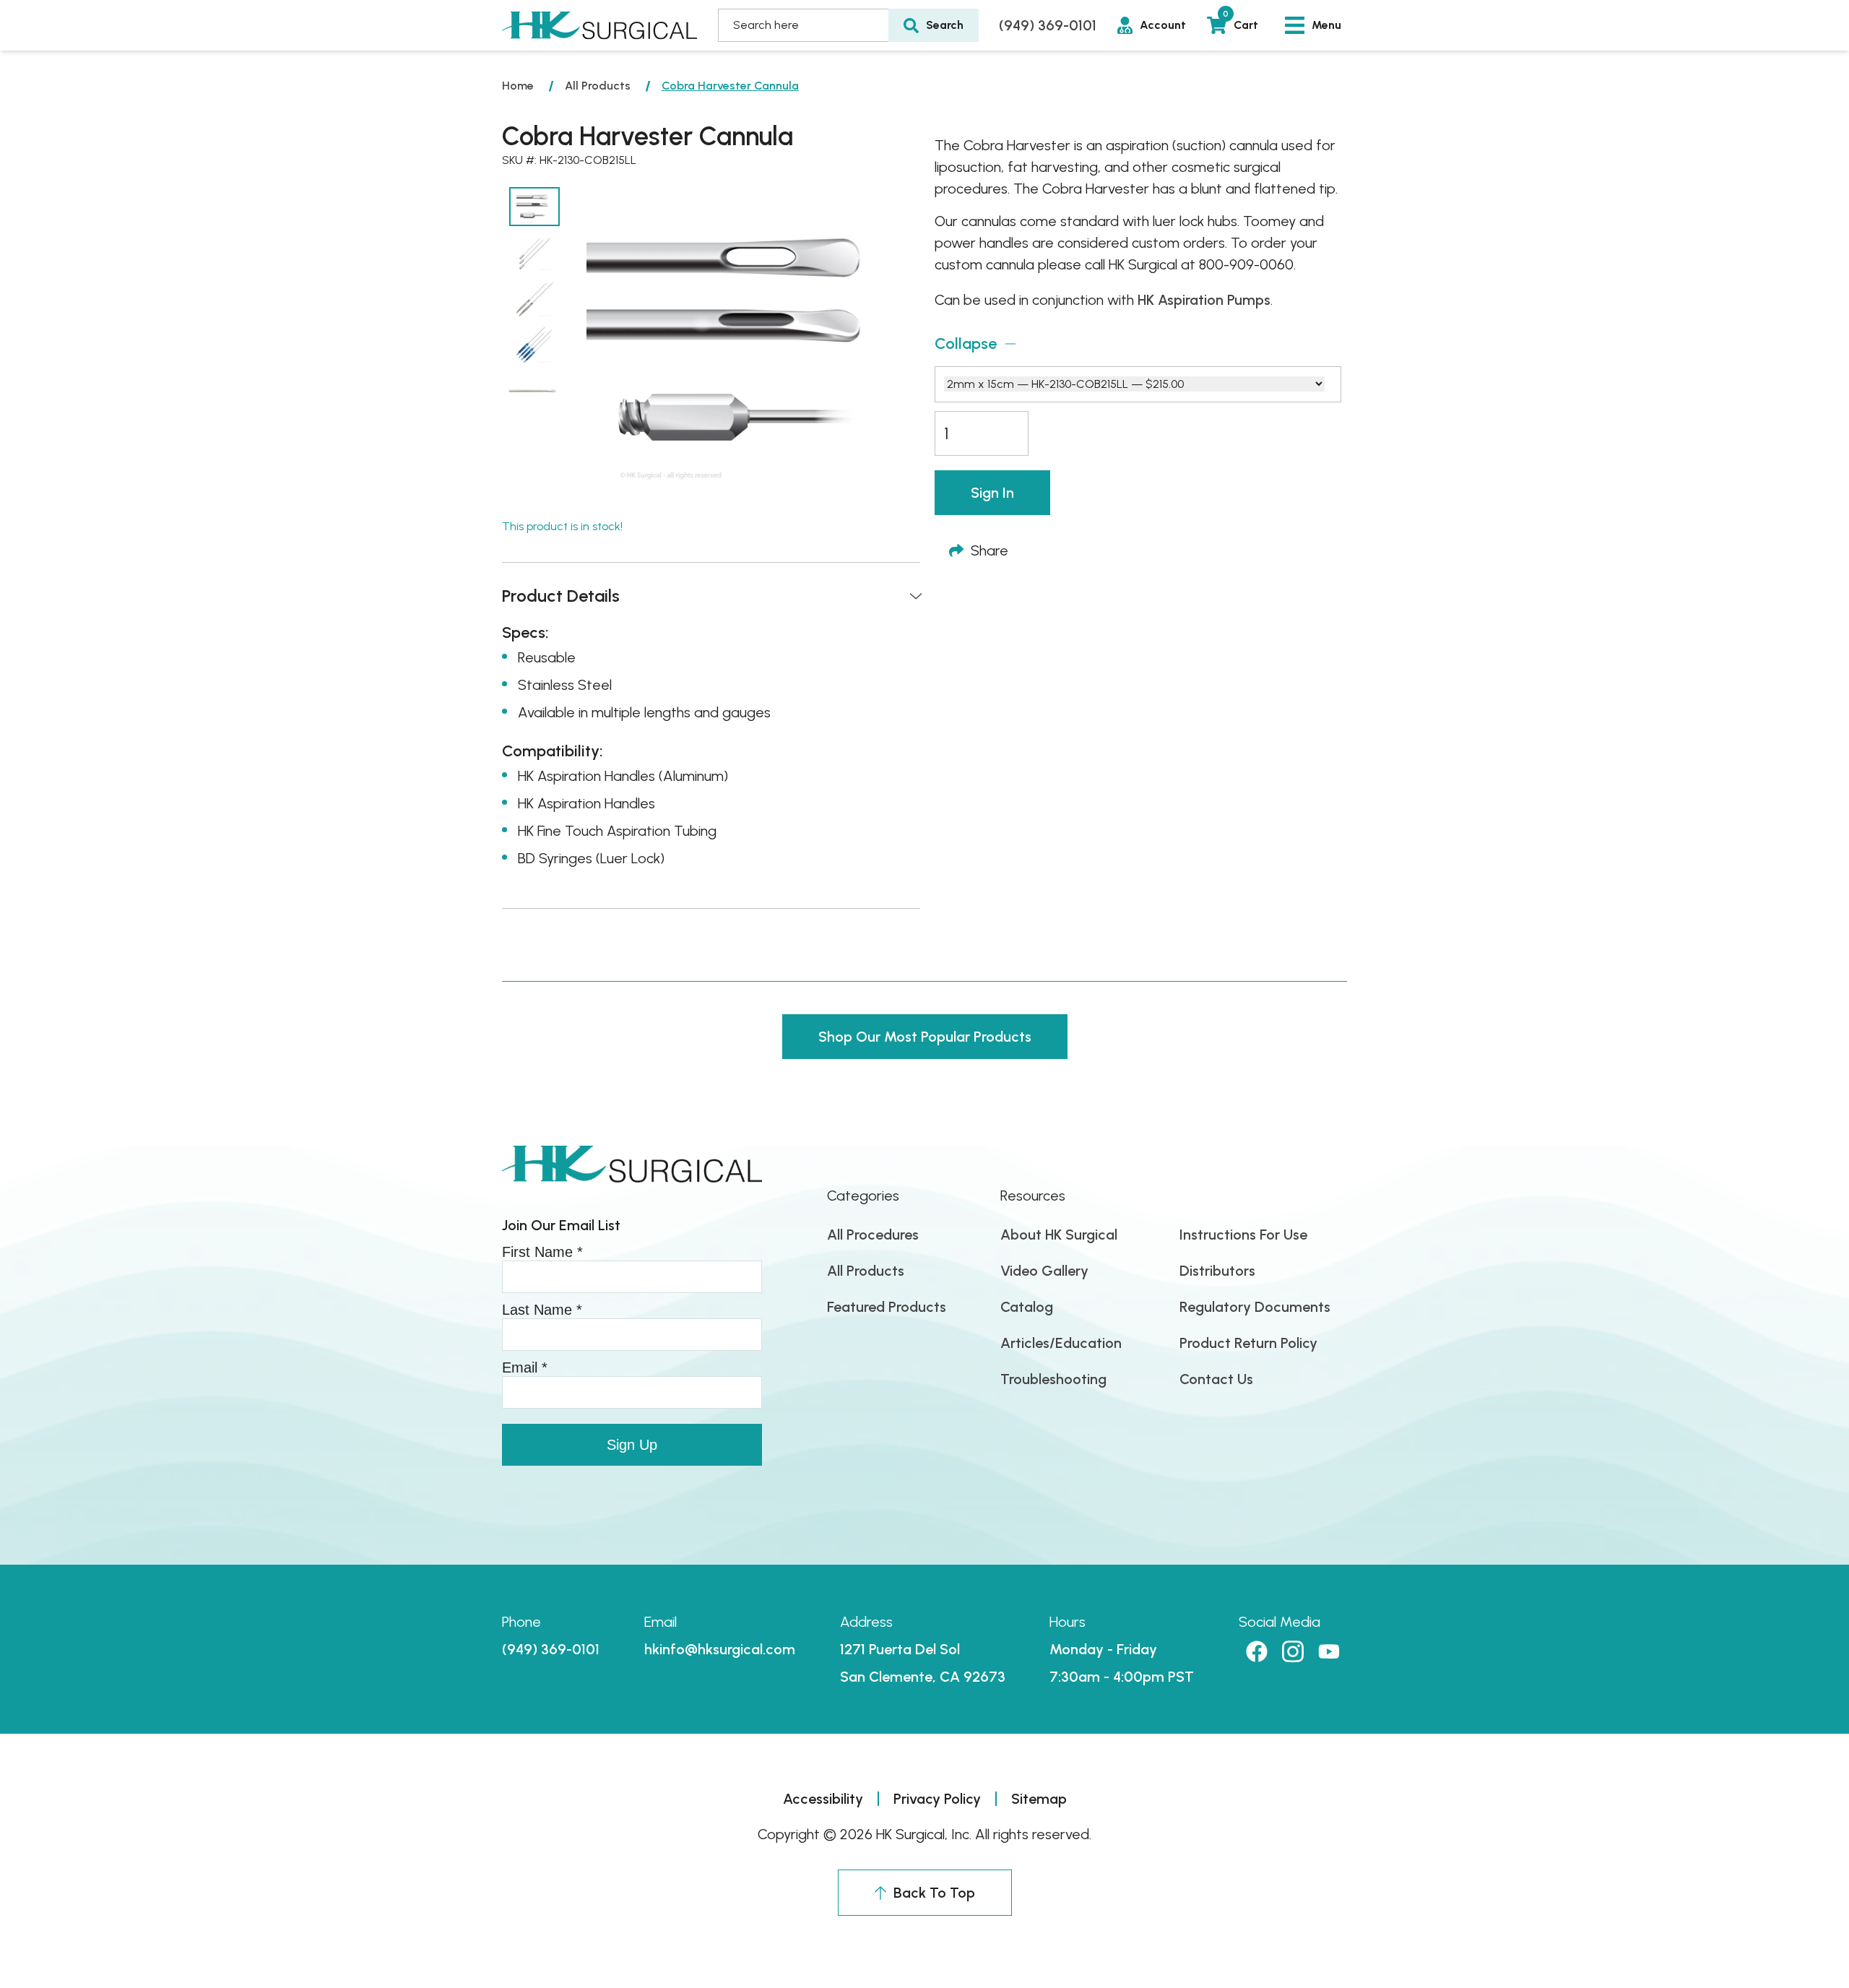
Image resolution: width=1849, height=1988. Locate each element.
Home (518, 86)
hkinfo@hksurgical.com (720, 1649)
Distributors (1217, 1271)
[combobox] (803, 25)
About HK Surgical (1059, 1235)
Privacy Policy (937, 1799)
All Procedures (873, 1235)
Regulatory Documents (1255, 1307)
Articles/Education (1061, 1343)
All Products (598, 86)
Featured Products (887, 1307)
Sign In (992, 493)
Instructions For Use (1243, 1235)
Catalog (1027, 1307)
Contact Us (1216, 1379)
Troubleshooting (1053, 1379)
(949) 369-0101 (1048, 25)
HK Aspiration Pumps (1204, 300)
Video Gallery (1044, 1271)
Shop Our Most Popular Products (925, 1037)
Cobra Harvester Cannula (730, 86)
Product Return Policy (1248, 1343)
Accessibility (823, 1799)
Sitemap (1039, 1799)
